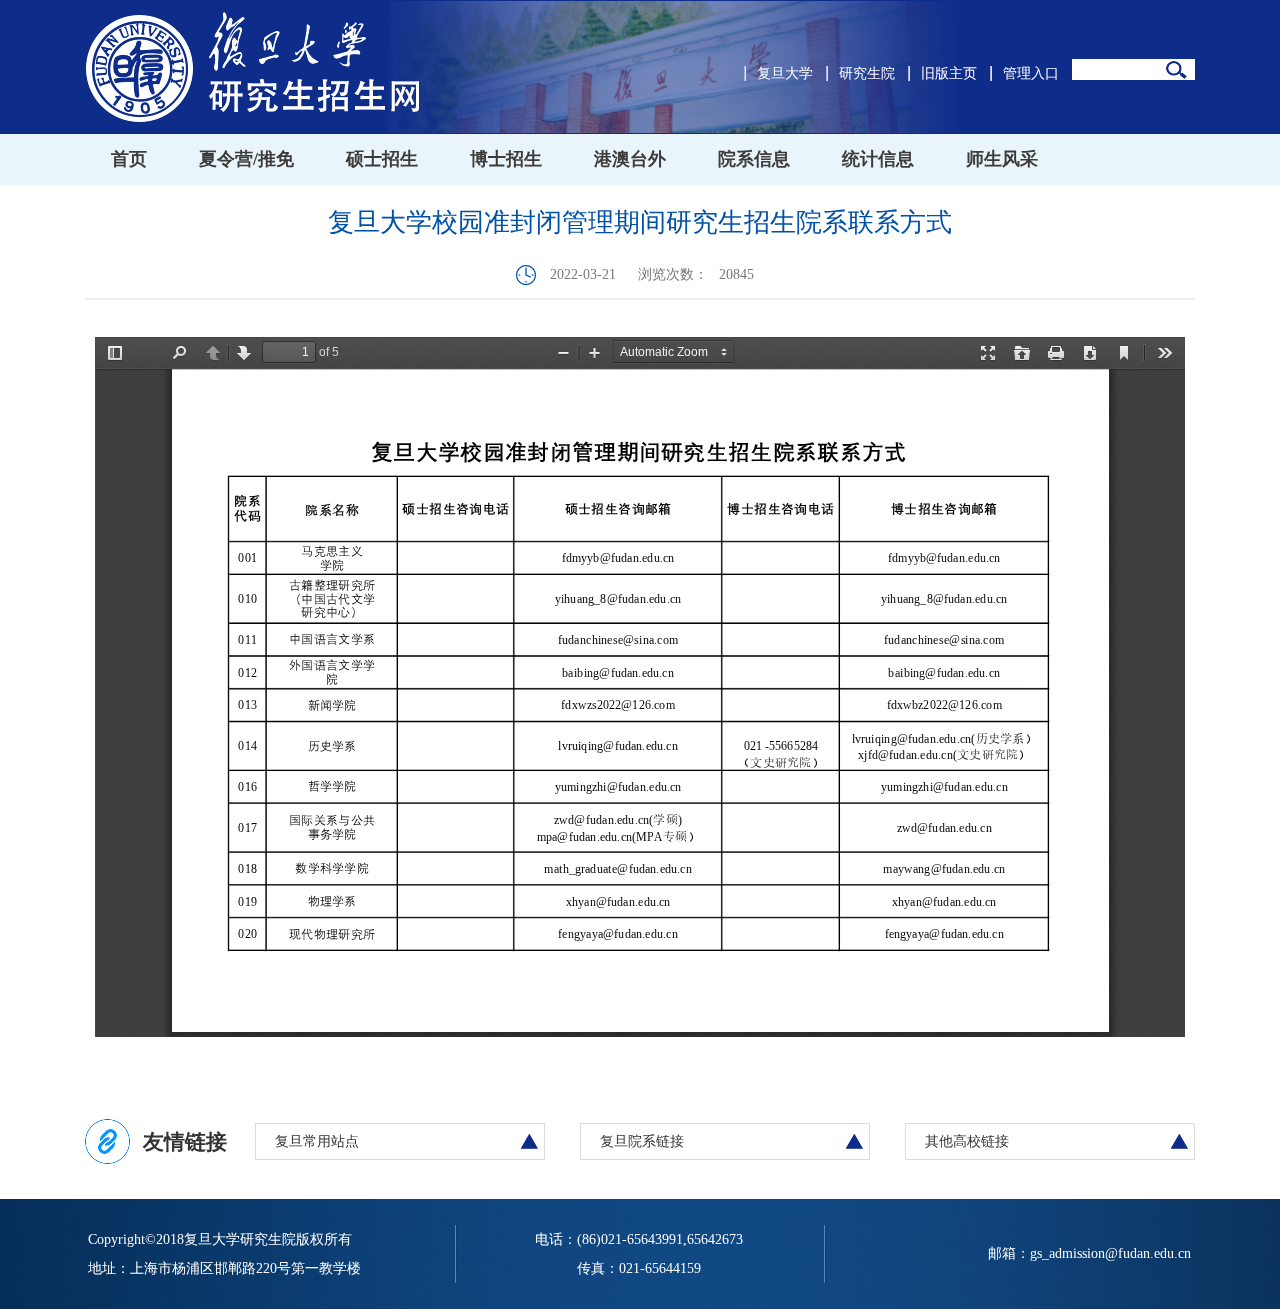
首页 (129, 159)
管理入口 (1031, 73)
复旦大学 (785, 73)
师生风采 (1002, 159)
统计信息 (878, 159)
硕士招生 (382, 159)
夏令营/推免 (246, 159)
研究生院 (867, 73)
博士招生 (506, 159)
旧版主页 (949, 73)
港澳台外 (630, 159)
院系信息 (754, 159)
